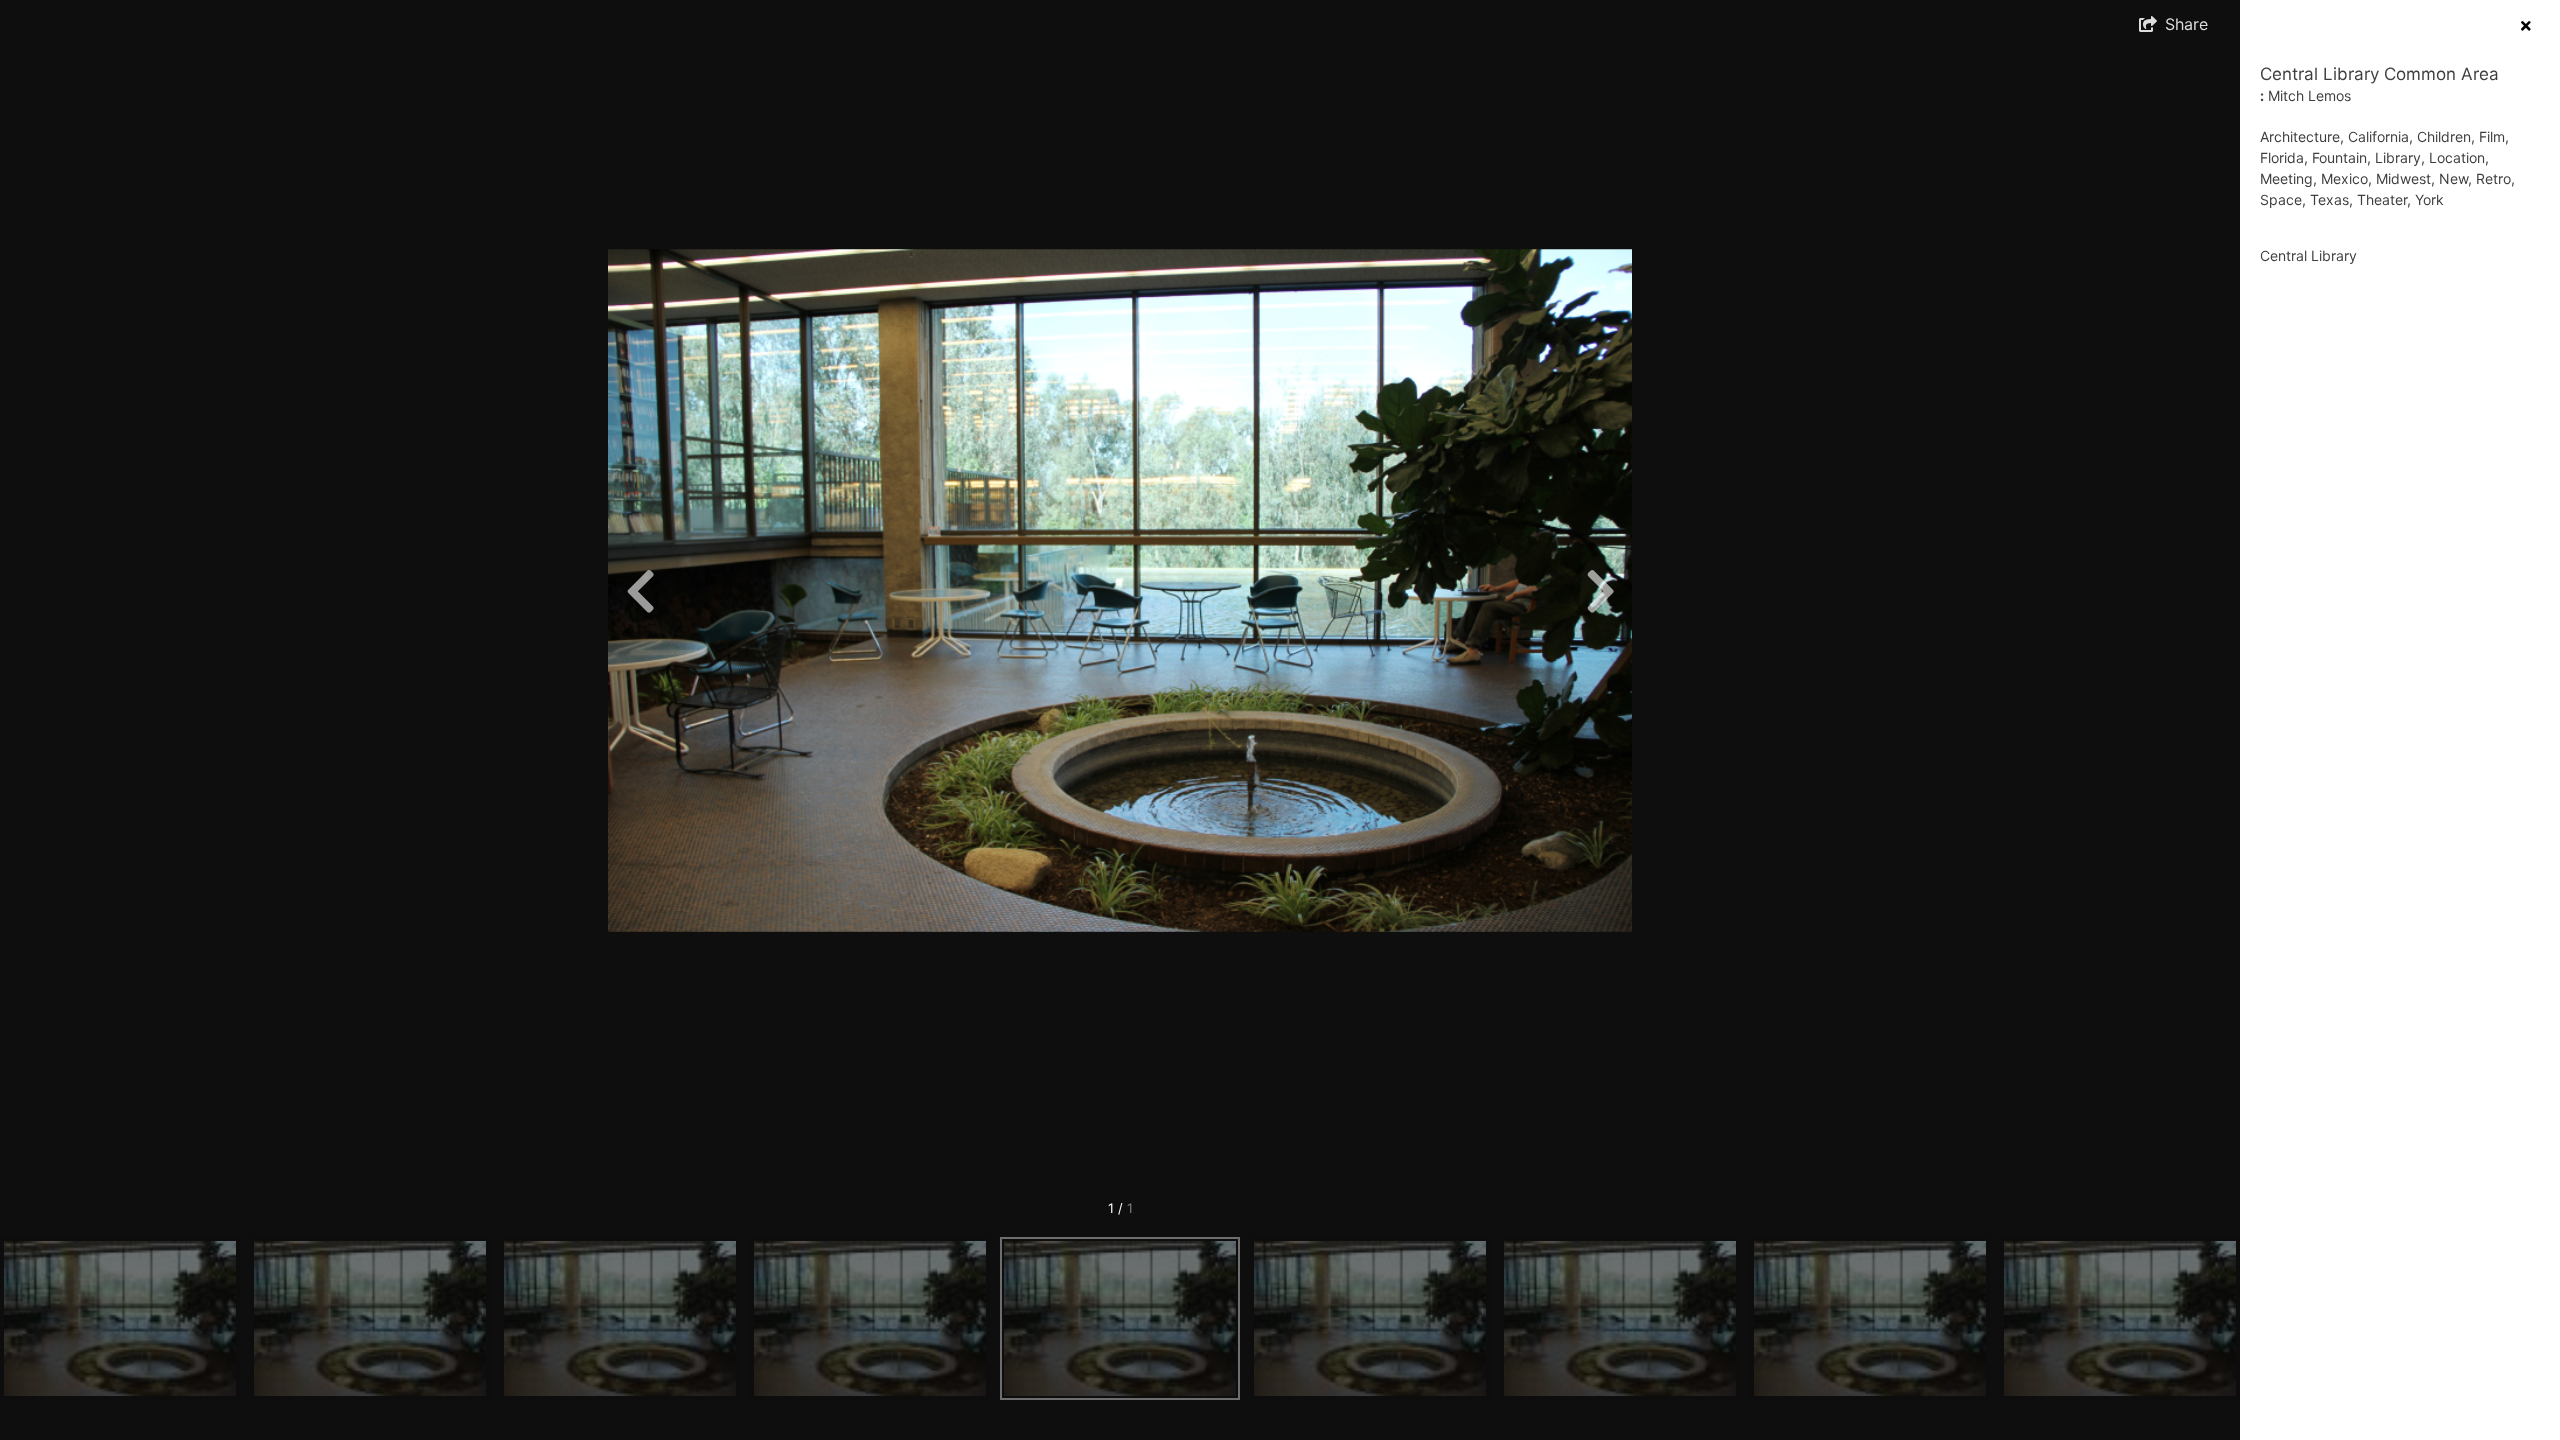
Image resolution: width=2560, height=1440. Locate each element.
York (2429, 199)
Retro (2493, 178)
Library (2398, 157)
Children (2444, 136)
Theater (2382, 199)
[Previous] (640, 591)
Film (2492, 136)
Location (2457, 157)
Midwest (2403, 178)
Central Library (2308, 255)
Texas (2329, 199)
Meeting (2286, 178)
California (2378, 136)
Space (2281, 199)
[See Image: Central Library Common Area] (120, 1318)
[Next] (1600, 591)
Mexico (2344, 178)
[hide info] (2525, 25)
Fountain (2339, 157)
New (2453, 178)
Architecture (2300, 136)
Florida (2282, 157)
